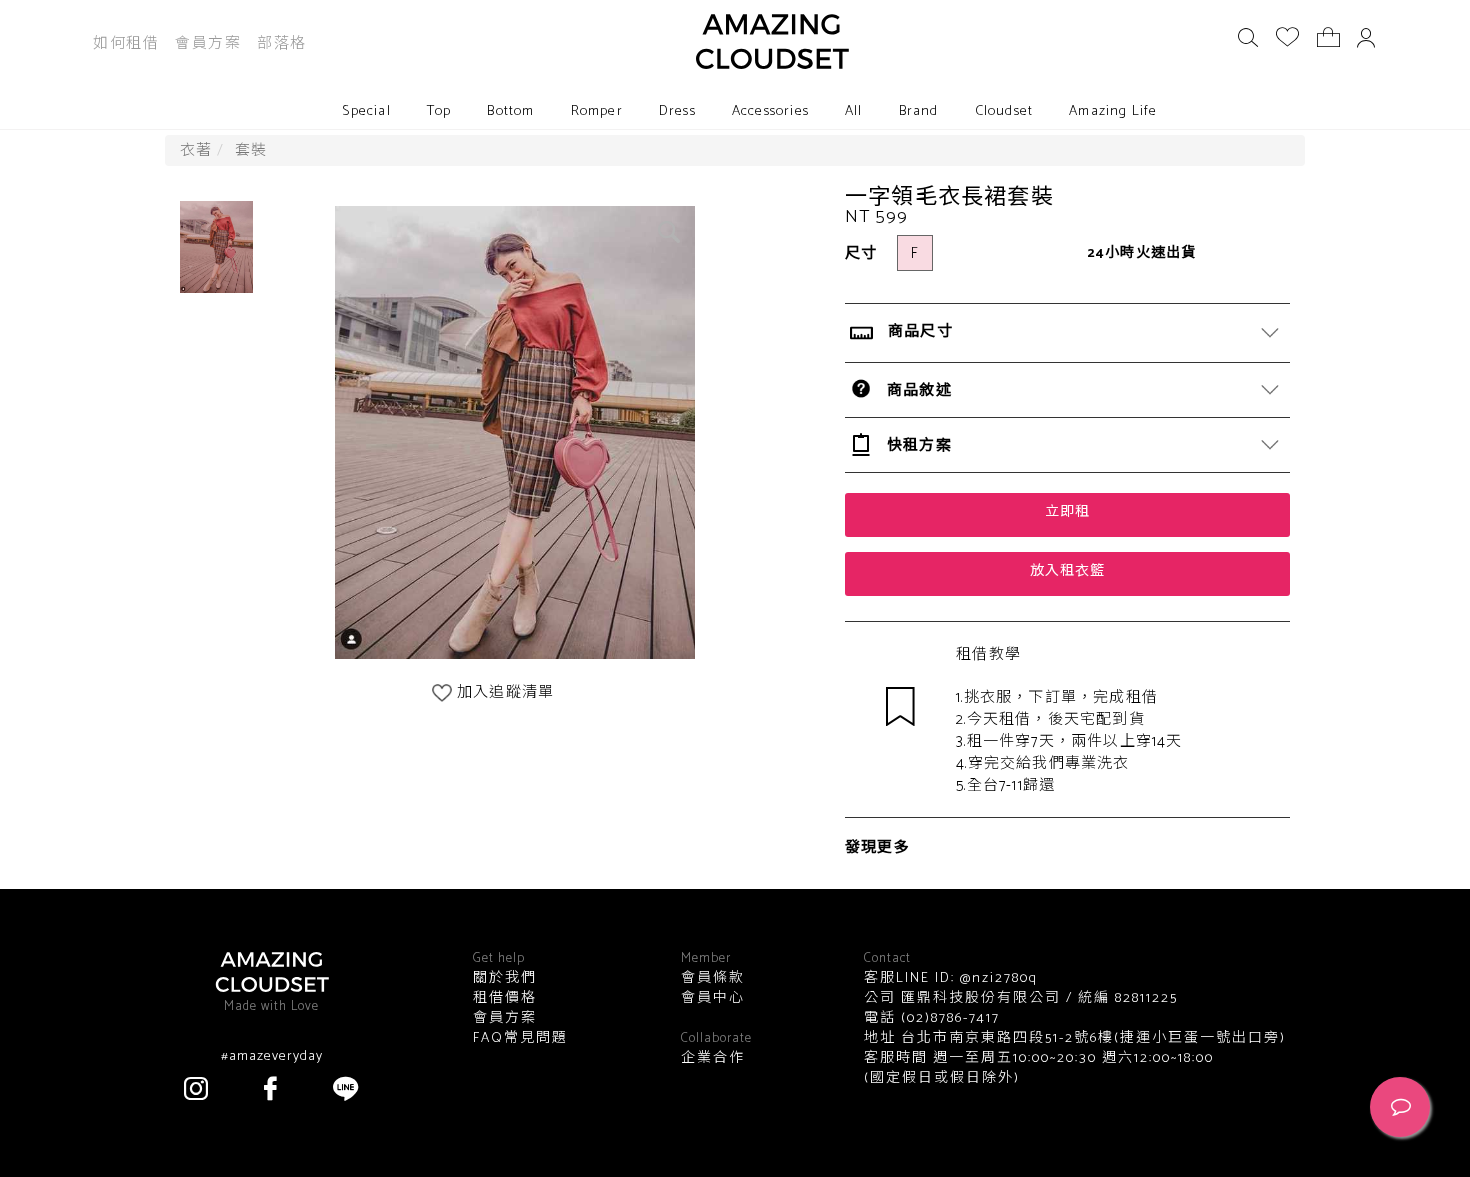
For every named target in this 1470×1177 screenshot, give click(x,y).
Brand (919, 111)
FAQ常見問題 (520, 1039)
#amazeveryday (272, 1057)
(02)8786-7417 (948, 1018)
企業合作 (713, 1059)
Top (439, 111)
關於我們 (505, 979)
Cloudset (1004, 111)
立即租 (1067, 512)
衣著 (196, 150)
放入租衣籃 (1067, 571)
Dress (677, 111)
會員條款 (713, 979)
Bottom (510, 111)
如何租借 (126, 43)
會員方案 (208, 43)
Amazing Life (1113, 111)
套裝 (251, 150)
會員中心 (713, 999)
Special (366, 111)
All (854, 111)
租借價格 (505, 999)
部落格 (282, 43)
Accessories (770, 111)
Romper (597, 111)
